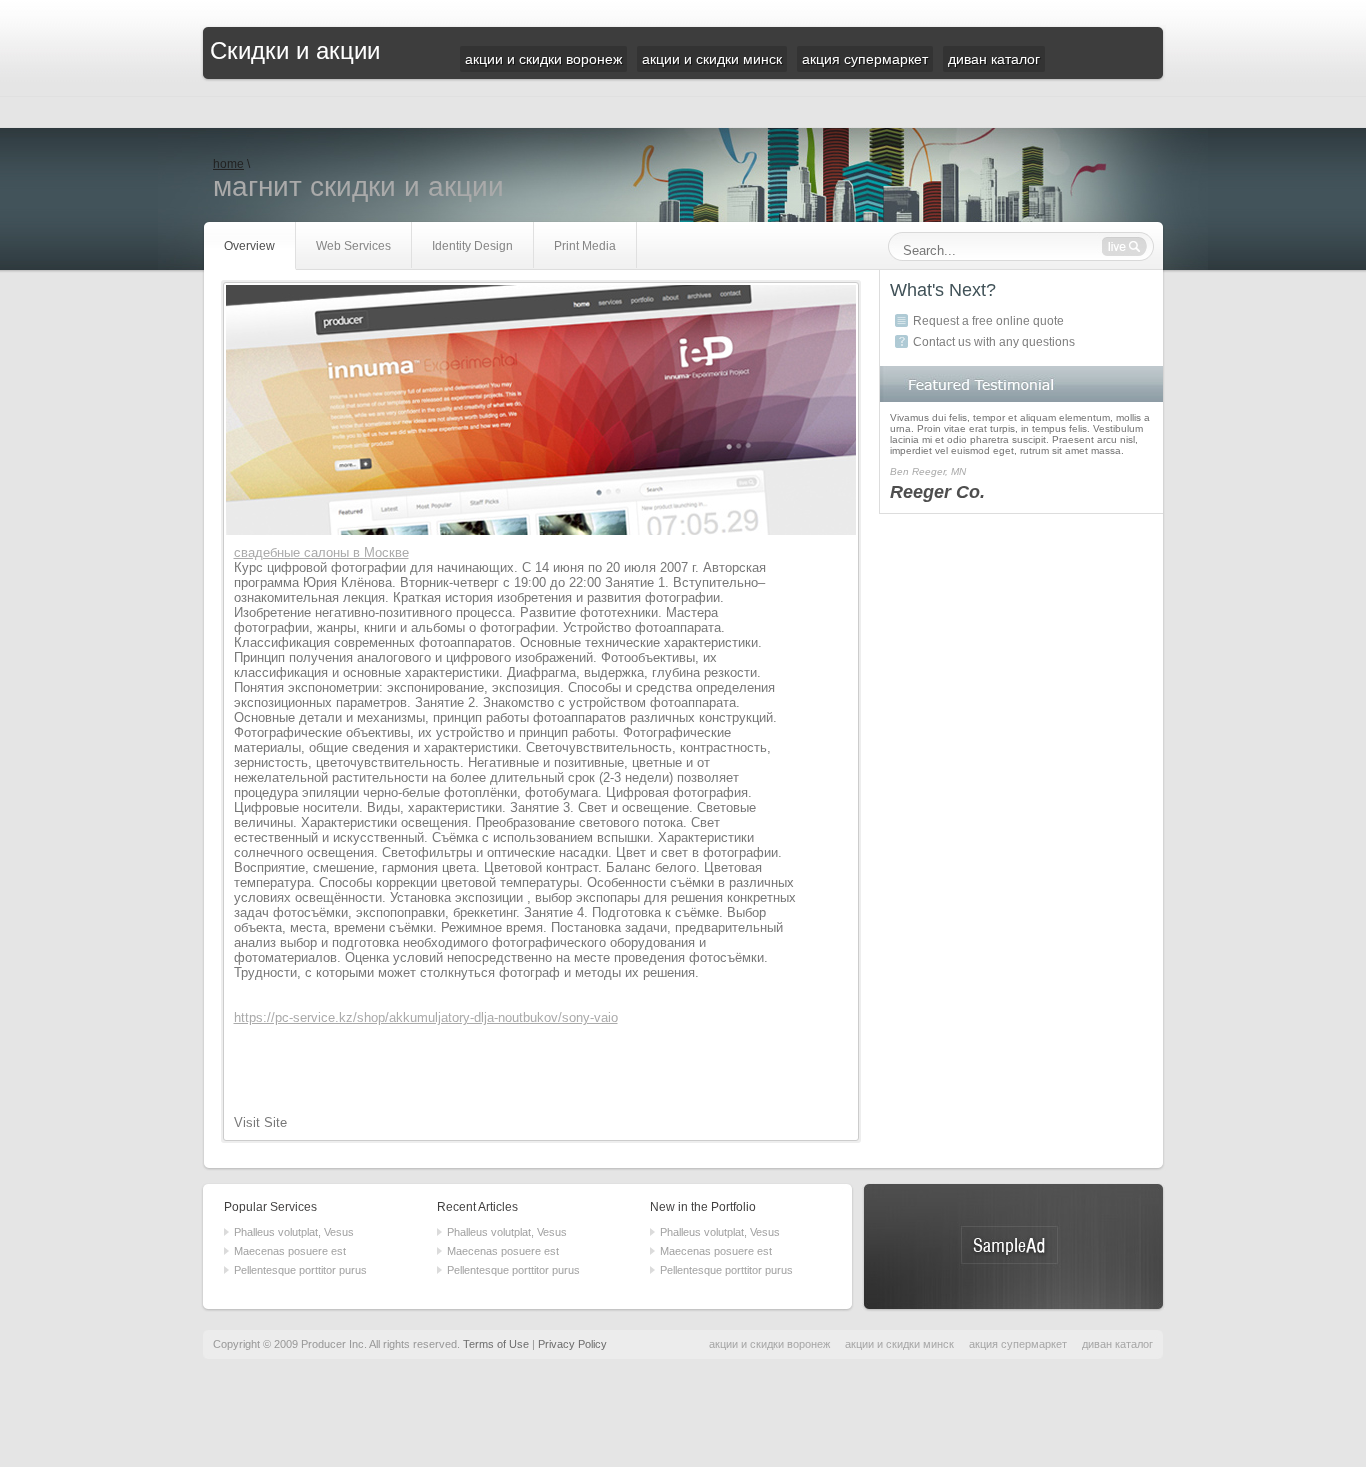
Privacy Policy (572, 1344)
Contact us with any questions (994, 342)
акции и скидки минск (899, 1344)
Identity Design (472, 246)
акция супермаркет (1018, 1344)
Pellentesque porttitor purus (300, 1270)
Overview (249, 246)
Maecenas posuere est (290, 1251)
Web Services (353, 246)
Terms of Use (496, 1344)
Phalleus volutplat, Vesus (294, 1232)
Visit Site (260, 1122)
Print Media (585, 246)
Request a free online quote (988, 321)
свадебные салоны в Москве (321, 552)
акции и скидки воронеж (769, 1344)
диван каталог (1117, 1344)
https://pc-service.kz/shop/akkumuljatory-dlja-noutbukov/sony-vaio (426, 1017)
